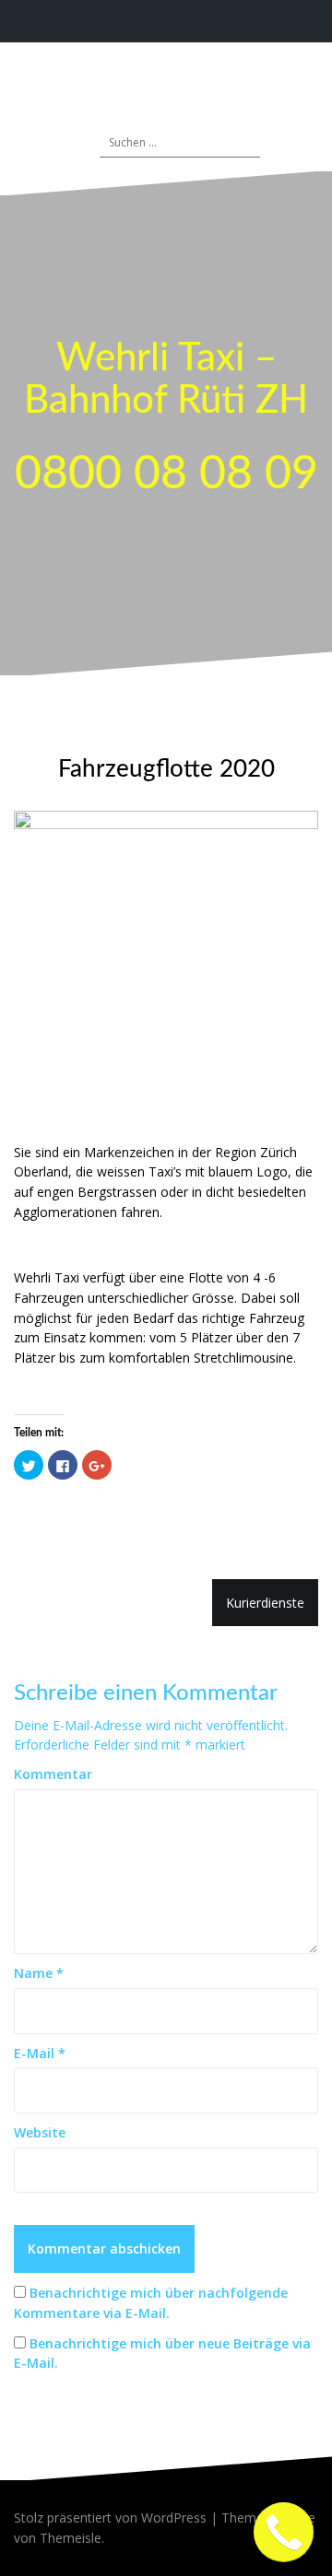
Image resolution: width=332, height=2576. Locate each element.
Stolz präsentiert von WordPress (110, 2517)
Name (39, 1973)
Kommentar (53, 1774)
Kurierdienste (265, 1603)
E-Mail (40, 2053)
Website (40, 2132)
